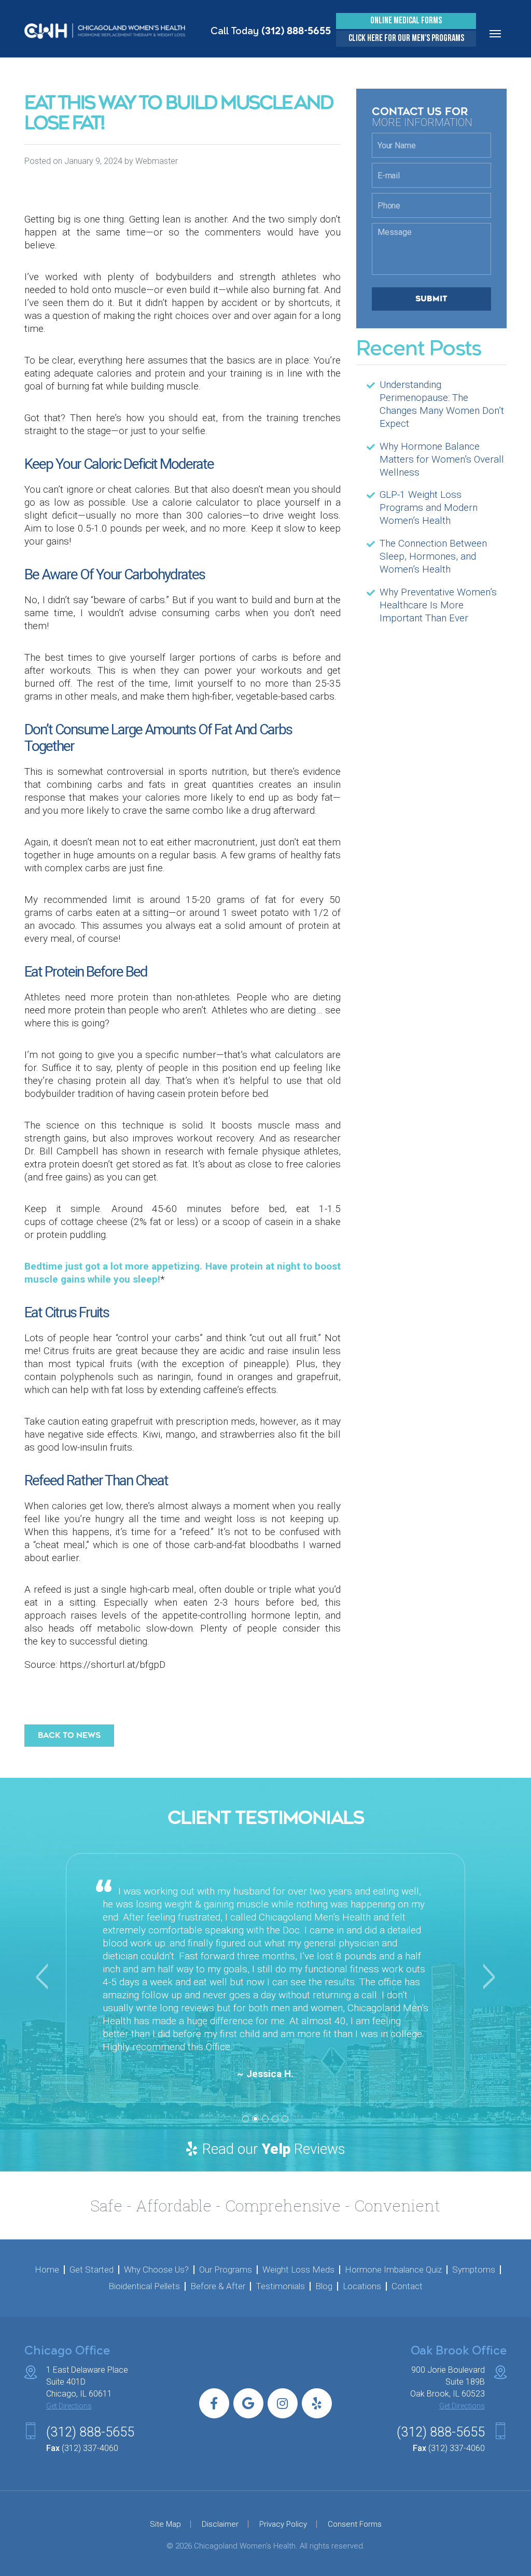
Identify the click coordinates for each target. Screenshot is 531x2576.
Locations (362, 2286)
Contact (407, 2286)
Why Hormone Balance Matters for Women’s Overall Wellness (442, 459)
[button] (40, 1978)
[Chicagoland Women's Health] (101, 30)
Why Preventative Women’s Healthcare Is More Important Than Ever (438, 605)
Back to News (69, 1735)
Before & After (218, 2286)
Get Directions (69, 2406)
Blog (324, 2286)
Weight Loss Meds (298, 2270)
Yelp (276, 2149)
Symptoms (474, 2270)
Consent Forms (355, 2524)
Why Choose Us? (156, 2270)
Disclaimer (220, 2524)
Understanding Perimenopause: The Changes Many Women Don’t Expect (442, 404)
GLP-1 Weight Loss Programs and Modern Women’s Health (429, 507)
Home (47, 2270)
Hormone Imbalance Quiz (393, 2270)
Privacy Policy (283, 2524)
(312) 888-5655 (296, 31)
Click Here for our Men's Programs (406, 39)
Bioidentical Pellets (144, 2286)
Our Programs (226, 2270)
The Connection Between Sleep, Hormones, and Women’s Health (433, 556)
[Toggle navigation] (495, 34)
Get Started (92, 2270)
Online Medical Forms (406, 21)
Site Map (165, 2524)
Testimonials (280, 2286)
